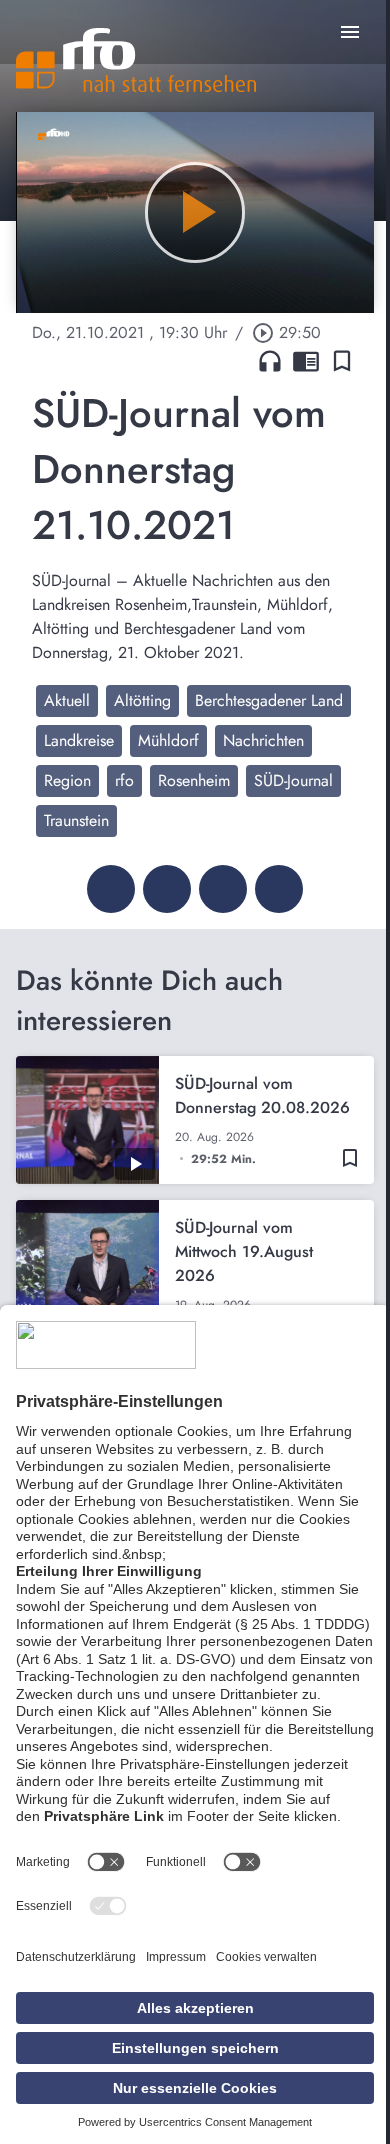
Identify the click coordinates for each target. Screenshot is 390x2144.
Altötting (142, 700)
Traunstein (76, 820)
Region (67, 780)
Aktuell (67, 700)
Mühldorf (168, 740)
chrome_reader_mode (306, 361)
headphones (270, 361)
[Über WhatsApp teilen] (223, 889)
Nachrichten (263, 740)
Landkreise (79, 740)
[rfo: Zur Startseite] (136, 60)
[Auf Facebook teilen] (111, 889)
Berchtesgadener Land (269, 700)
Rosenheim (194, 780)
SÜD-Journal (293, 780)
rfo (124, 780)
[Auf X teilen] (167, 889)
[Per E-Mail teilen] (279, 889)
